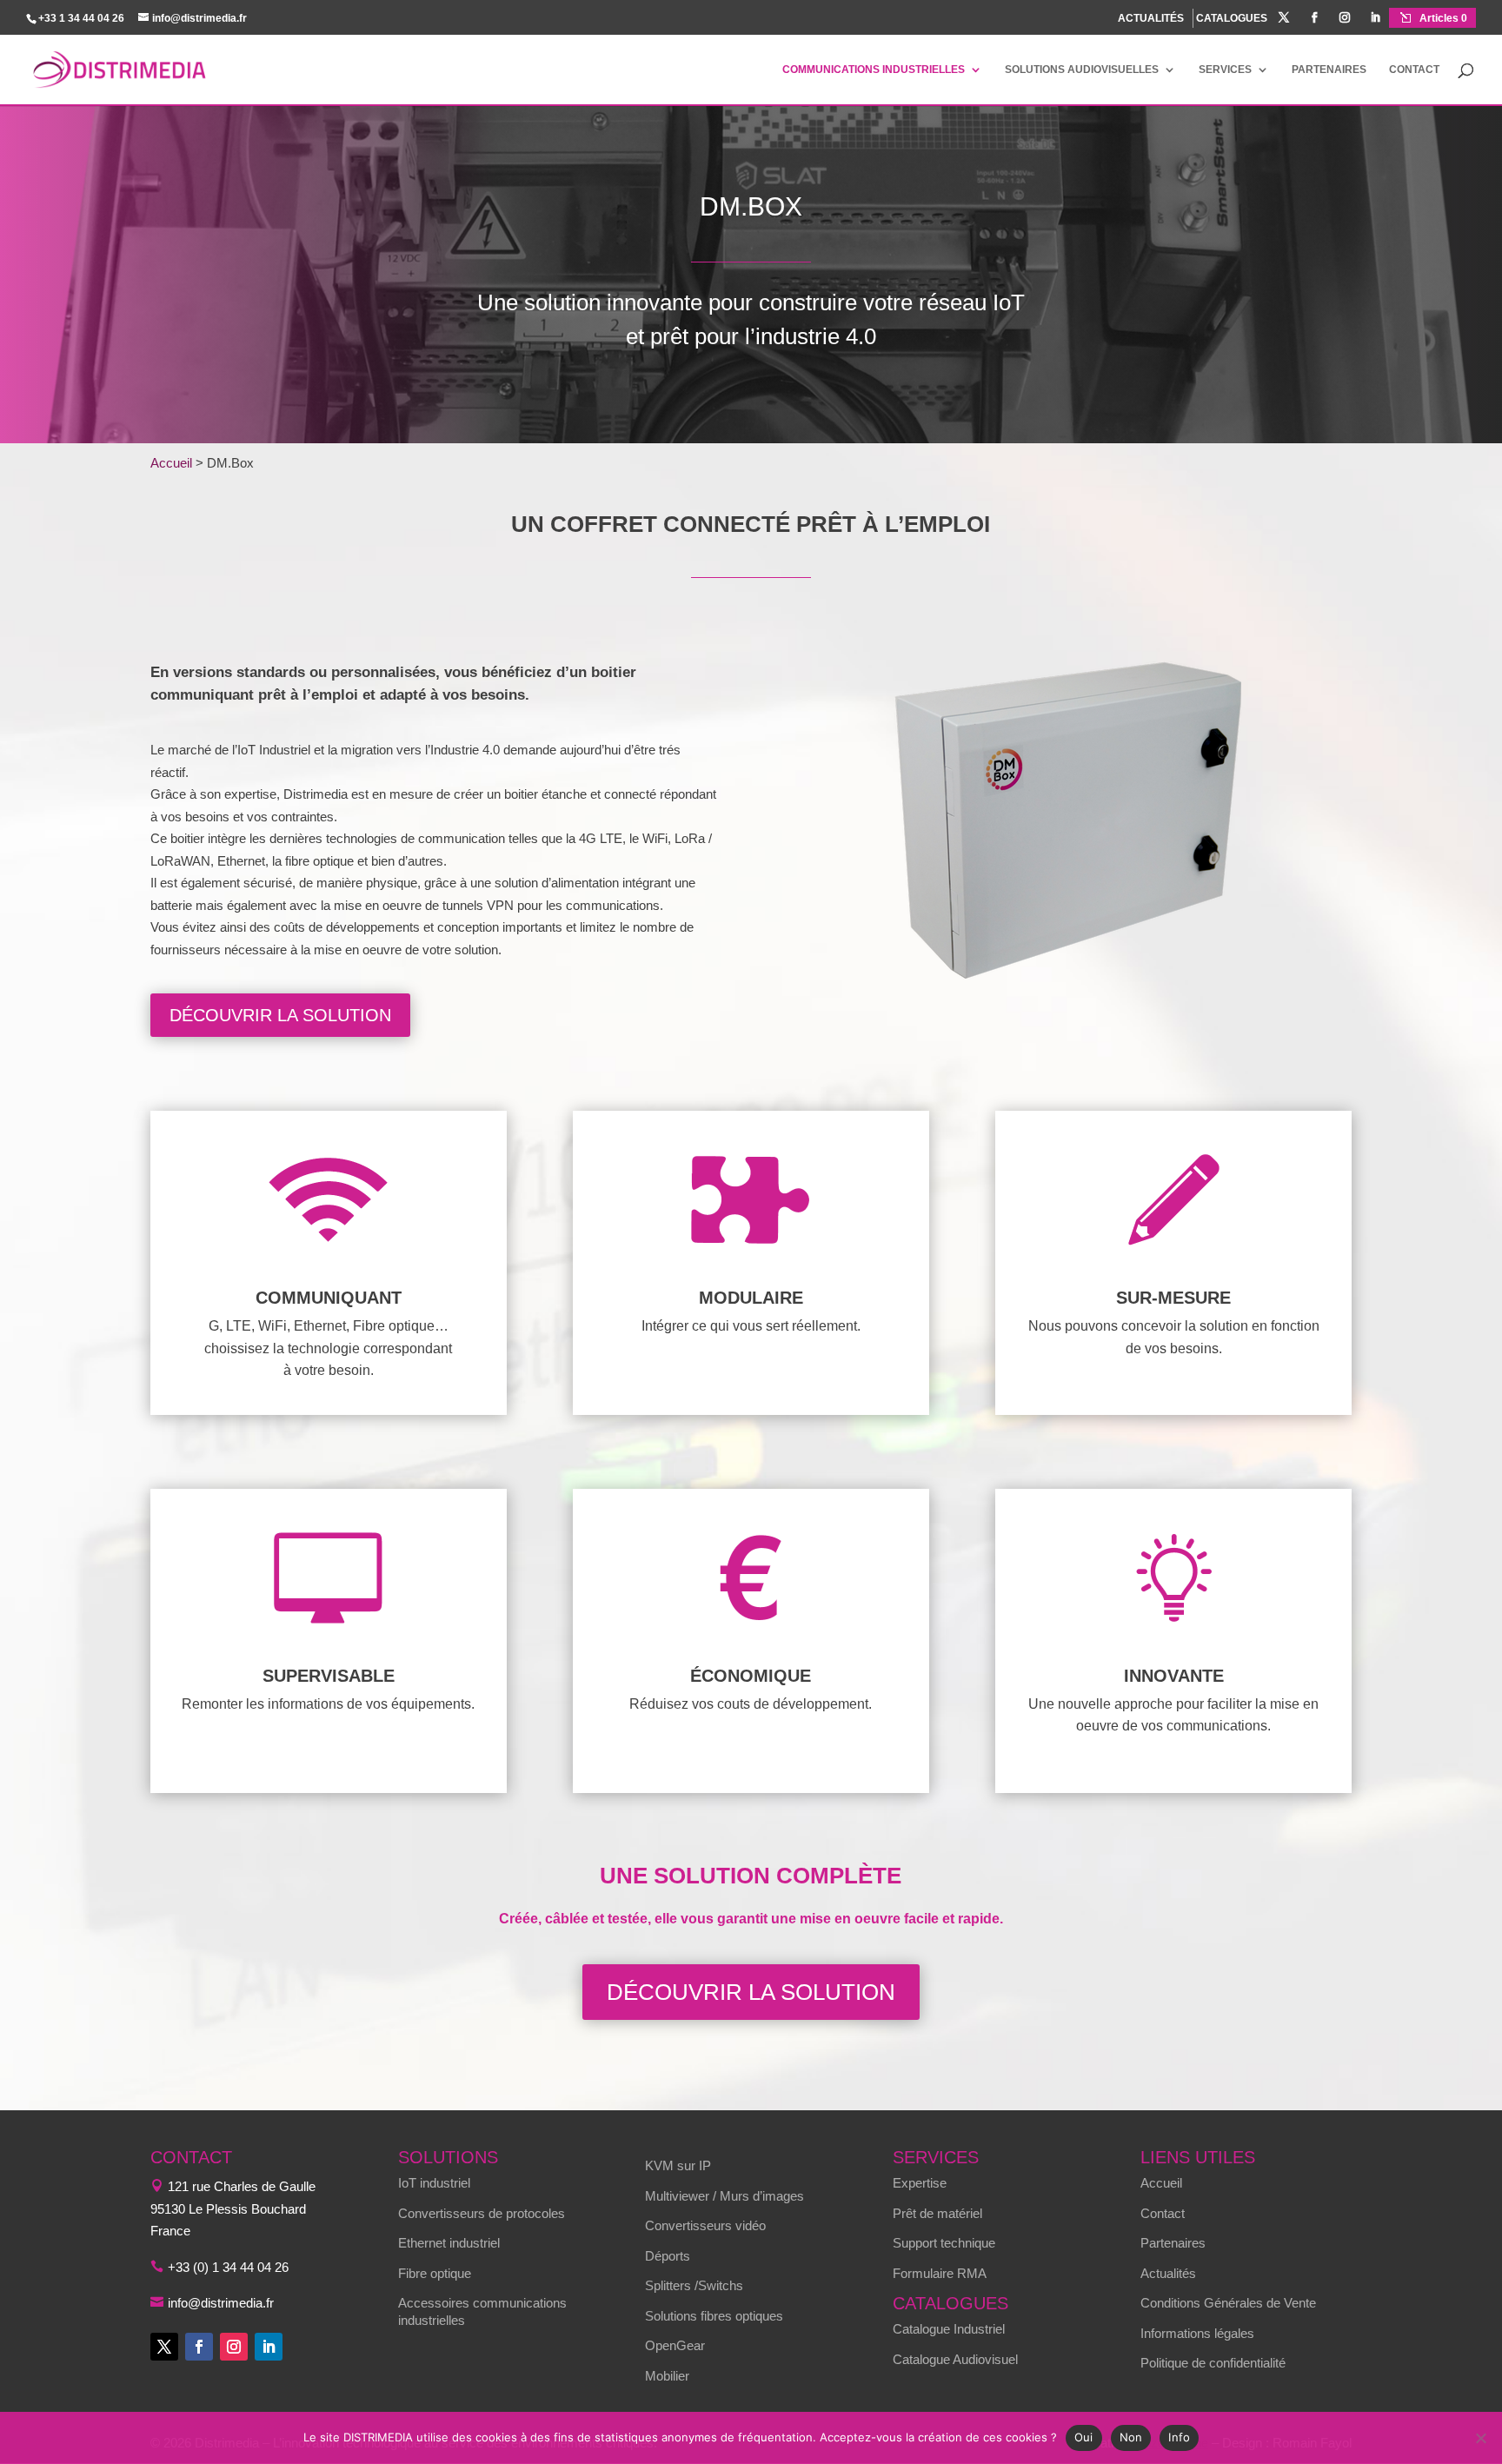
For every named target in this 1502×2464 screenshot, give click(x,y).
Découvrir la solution (280, 1015)
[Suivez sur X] (164, 2347)
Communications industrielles (874, 70)
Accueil (171, 463)
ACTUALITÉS (1151, 18)
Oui (1084, 2437)
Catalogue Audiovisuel (955, 2359)
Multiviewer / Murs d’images (724, 2196)
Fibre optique (435, 2273)
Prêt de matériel (937, 2213)
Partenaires (1329, 70)
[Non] (1480, 2438)
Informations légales (1197, 2333)
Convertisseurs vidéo (705, 2225)
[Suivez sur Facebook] (199, 2347)
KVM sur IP (678, 2165)
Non (1131, 2437)
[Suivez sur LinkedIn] (269, 2347)
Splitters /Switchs (694, 2285)
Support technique (944, 2243)
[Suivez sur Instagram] (234, 2347)
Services (1225, 70)
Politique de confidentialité (1213, 2363)
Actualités (1168, 2273)
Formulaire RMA (940, 2273)
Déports (668, 2256)
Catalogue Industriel (949, 2329)
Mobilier (667, 2376)
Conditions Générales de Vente (1228, 2303)
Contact (1414, 70)
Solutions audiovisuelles (1082, 70)
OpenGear (675, 2345)
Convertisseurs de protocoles (482, 2213)
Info (1179, 2437)
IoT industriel (434, 2183)
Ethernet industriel (449, 2243)
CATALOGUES (1232, 19)
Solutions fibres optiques (714, 2316)
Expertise (920, 2183)
